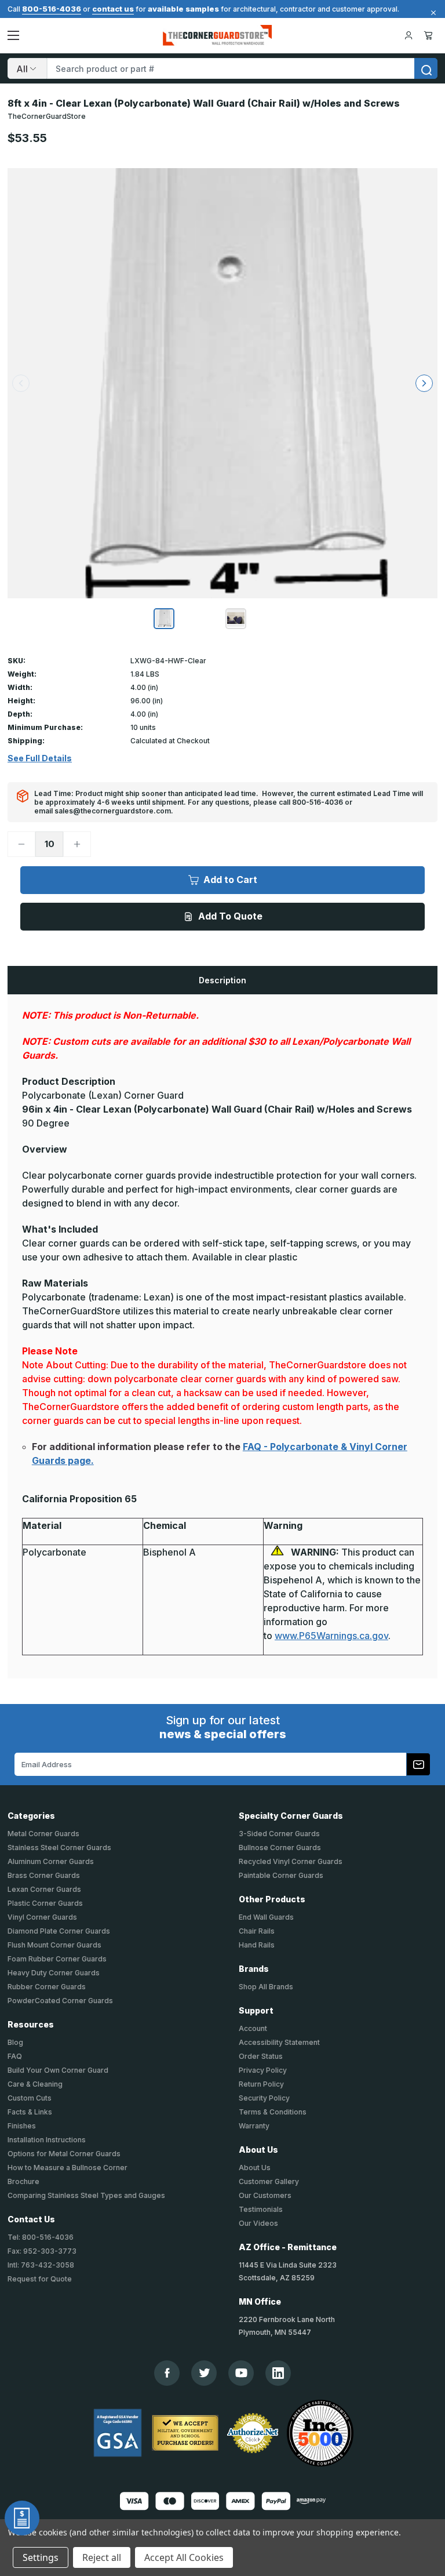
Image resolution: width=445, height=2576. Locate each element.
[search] (426, 68)
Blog (15, 2042)
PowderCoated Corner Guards (60, 2001)
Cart (430, 35)
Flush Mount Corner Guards (54, 1945)
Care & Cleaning (35, 2084)
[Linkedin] (278, 2373)
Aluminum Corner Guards (51, 1861)
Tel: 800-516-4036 (41, 2237)
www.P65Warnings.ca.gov (331, 1636)
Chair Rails (257, 1931)
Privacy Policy (263, 2070)
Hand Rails (257, 1945)
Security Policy (264, 2098)
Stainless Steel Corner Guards (59, 1847)
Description (222, 980)
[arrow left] (21, 383)
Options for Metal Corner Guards (64, 2154)
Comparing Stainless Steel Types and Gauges (86, 2195)
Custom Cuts (30, 2098)
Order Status (261, 2056)
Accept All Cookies (184, 2557)
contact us (113, 9)
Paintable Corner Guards (281, 1875)
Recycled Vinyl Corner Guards (291, 1861)
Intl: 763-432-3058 (41, 2265)
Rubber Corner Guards (47, 1987)
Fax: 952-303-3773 (42, 2251)
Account (253, 2028)
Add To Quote (230, 916)
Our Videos (258, 2223)
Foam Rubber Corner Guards (57, 1959)
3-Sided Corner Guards (279, 1834)
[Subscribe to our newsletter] (418, 1764)
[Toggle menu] (13, 35)
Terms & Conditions (273, 2112)
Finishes (22, 2126)
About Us (255, 2168)
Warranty (254, 2126)
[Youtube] (241, 2373)
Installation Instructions (47, 2140)
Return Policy (261, 2084)
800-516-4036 (52, 9)
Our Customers (265, 2195)
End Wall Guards (266, 1917)
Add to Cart (230, 880)
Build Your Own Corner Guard (58, 2070)
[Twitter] (204, 2373)
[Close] (432, 13)
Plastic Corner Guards (45, 1903)
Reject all (102, 2557)
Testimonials (261, 2209)
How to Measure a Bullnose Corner (68, 2168)
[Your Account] (408, 35)
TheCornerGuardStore (47, 116)
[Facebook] (167, 2373)
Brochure (23, 2181)
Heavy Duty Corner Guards (54, 1973)
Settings (41, 2557)
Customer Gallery (269, 2181)
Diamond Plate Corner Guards (59, 1931)
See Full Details (40, 758)
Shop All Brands (266, 1987)
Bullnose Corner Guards (280, 1847)
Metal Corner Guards (43, 1834)
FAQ (15, 2056)
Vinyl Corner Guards (42, 1917)
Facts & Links (30, 2112)
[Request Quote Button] (22, 2518)
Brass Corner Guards (44, 1875)
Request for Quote (40, 2279)
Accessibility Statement (279, 2042)
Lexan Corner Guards (44, 1889)
